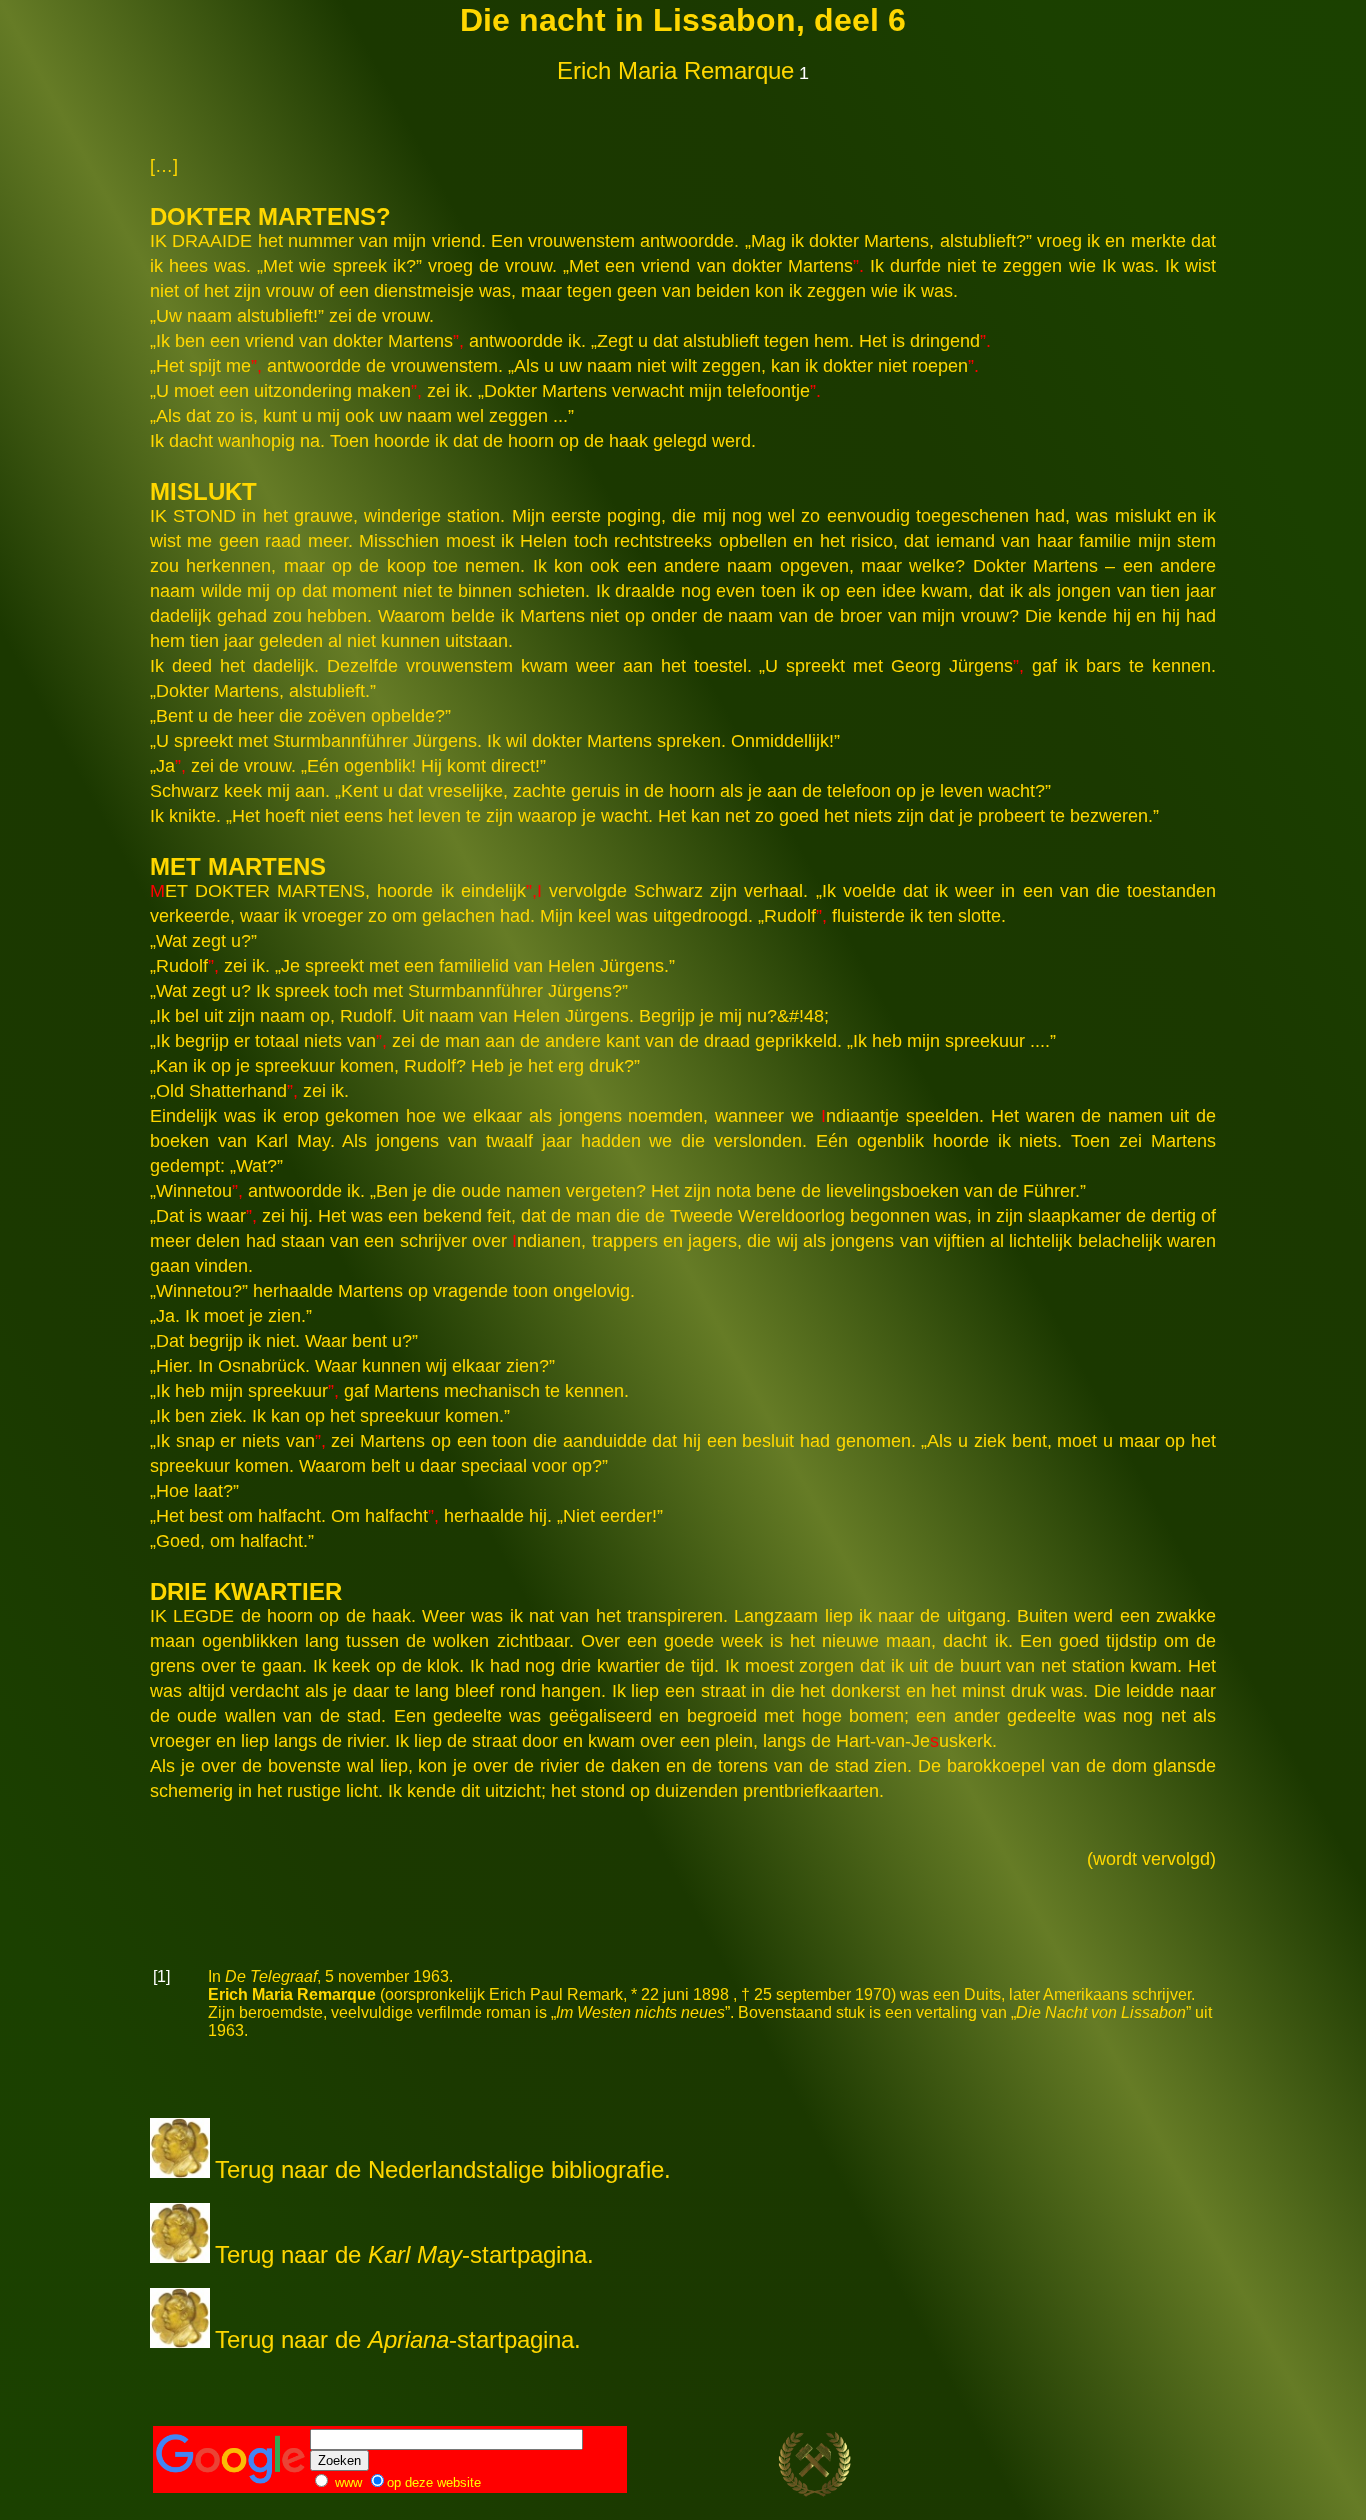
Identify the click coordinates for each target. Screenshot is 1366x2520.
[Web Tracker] (1178, 2469)
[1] (161, 1976)
